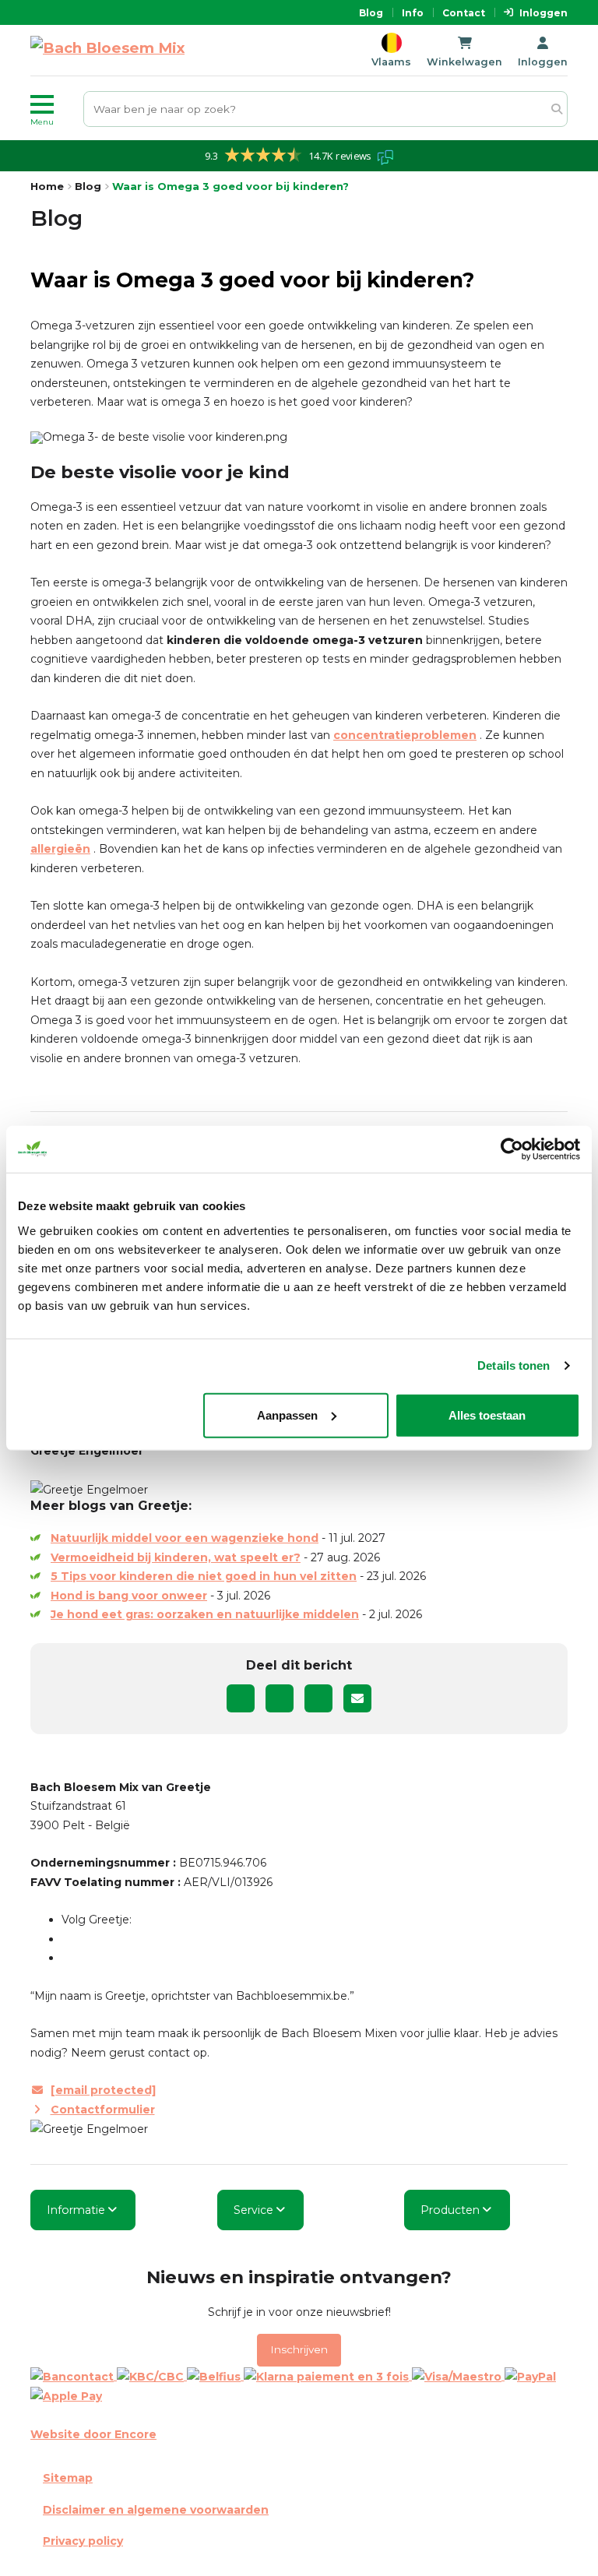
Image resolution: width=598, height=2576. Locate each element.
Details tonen (514, 1365)
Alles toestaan (487, 1415)
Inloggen (543, 13)
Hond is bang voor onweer (129, 1596)
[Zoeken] (556, 109)
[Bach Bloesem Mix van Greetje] (107, 50)
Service (253, 2210)
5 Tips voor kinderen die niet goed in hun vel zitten (204, 1576)
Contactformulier (103, 2110)
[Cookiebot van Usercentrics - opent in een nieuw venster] (512, 1149)
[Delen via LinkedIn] (318, 1698)
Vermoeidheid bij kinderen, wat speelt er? (176, 1557)
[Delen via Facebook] (241, 1698)
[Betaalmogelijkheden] (299, 2386)
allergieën (60, 849)
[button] (54, 109)
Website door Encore (93, 2434)
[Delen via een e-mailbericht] (357, 1698)
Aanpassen (287, 1415)
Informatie (76, 2210)
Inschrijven (299, 2349)
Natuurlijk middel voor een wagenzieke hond (185, 1538)
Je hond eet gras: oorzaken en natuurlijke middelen (205, 1614)
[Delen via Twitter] (280, 1698)
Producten (450, 2210)
